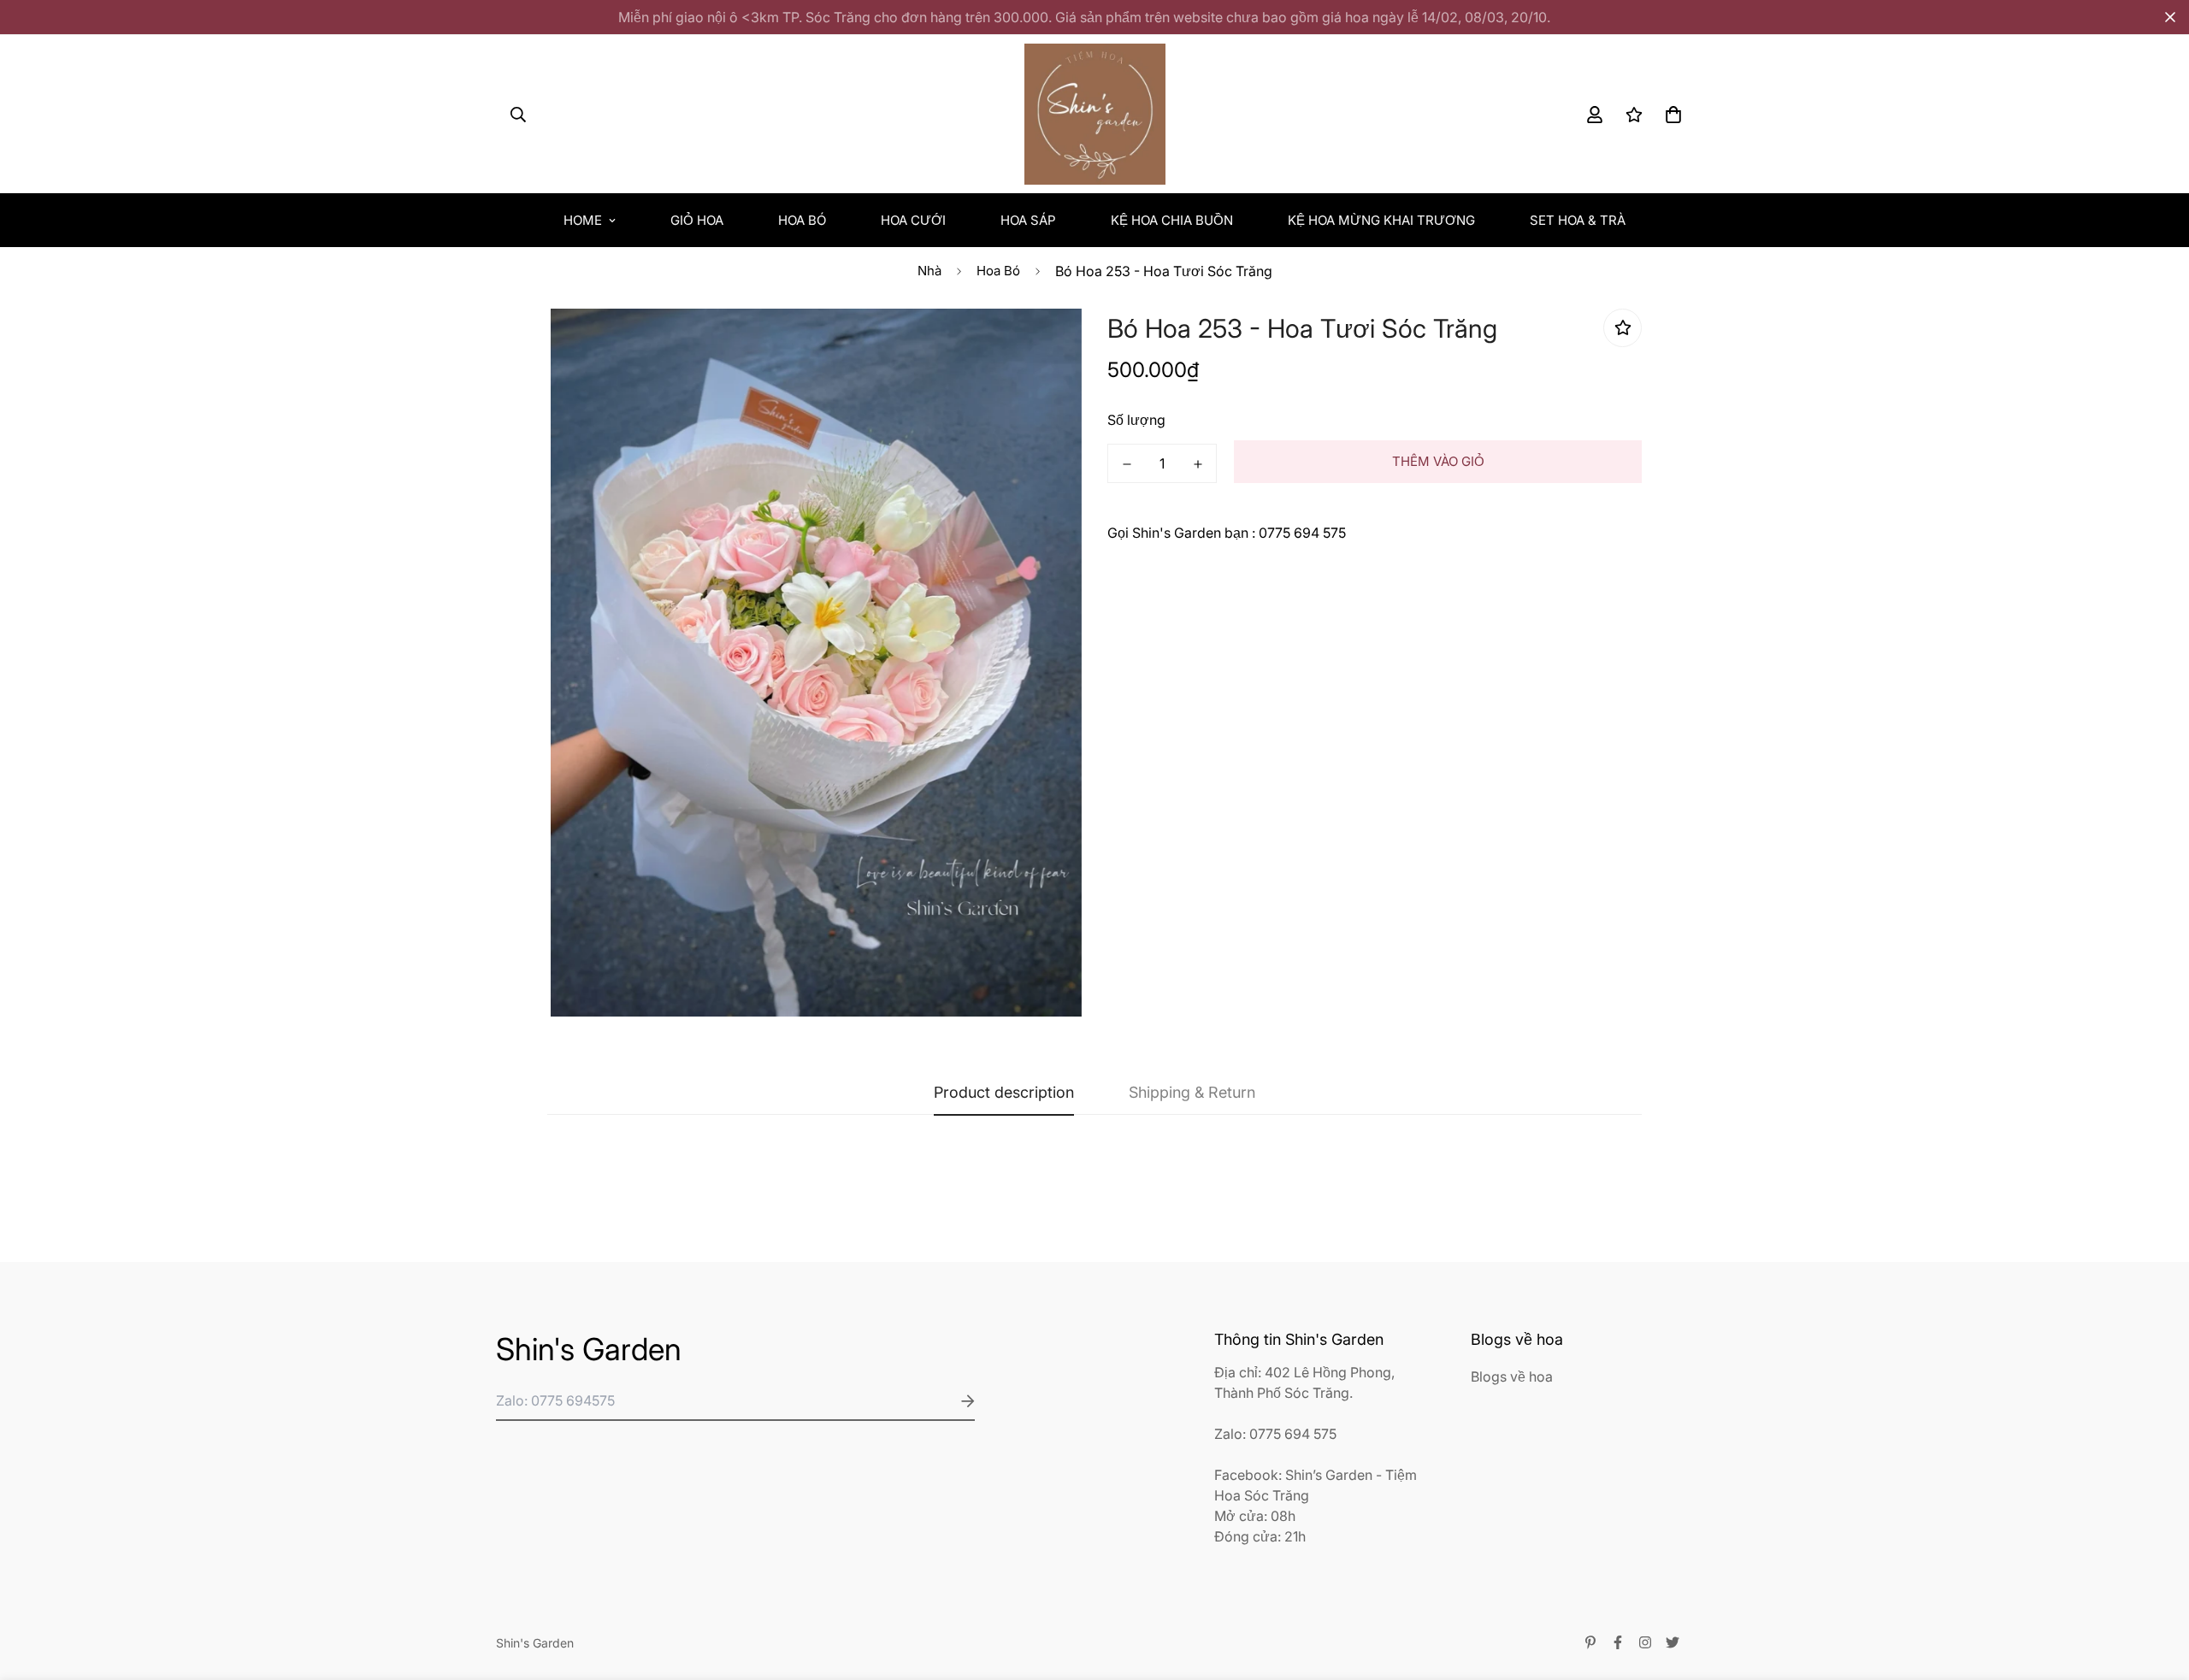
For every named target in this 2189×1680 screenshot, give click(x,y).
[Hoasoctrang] (1095, 114)
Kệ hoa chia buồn (1172, 220)
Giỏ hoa (697, 220)
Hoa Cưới (913, 220)
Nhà (929, 271)
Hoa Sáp (1028, 220)
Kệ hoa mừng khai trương (1381, 220)
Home (583, 220)
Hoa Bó (802, 220)
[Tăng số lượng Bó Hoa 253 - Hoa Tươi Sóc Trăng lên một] (1198, 464)
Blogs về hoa (1512, 1376)
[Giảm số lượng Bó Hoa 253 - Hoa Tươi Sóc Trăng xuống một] (1127, 464)
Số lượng (1136, 420)
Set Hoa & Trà (1578, 220)
